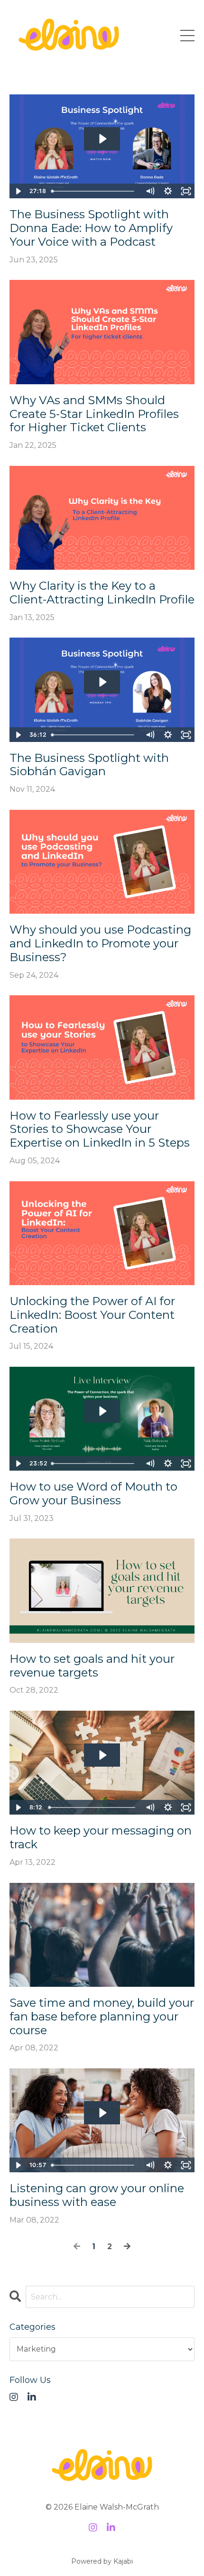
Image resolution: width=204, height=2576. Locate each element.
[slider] (94, 191)
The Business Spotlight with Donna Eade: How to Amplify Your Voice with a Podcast (91, 228)
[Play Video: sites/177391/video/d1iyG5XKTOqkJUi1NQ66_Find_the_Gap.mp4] (102, 1755)
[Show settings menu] (168, 191)
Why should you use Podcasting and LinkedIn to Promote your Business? (100, 944)
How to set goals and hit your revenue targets (92, 1666)
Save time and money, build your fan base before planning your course (102, 2017)
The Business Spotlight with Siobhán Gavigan (89, 765)
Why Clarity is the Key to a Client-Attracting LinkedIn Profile (102, 593)
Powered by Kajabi (102, 2561)
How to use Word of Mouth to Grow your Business (93, 1494)
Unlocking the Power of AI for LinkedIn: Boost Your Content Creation (92, 1315)
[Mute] (150, 191)
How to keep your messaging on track (101, 1838)
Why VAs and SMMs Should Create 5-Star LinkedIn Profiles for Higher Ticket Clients (94, 414)
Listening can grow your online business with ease (97, 2195)
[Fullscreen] (186, 191)
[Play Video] (18, 191)
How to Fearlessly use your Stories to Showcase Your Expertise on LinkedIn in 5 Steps (100, 1130)
